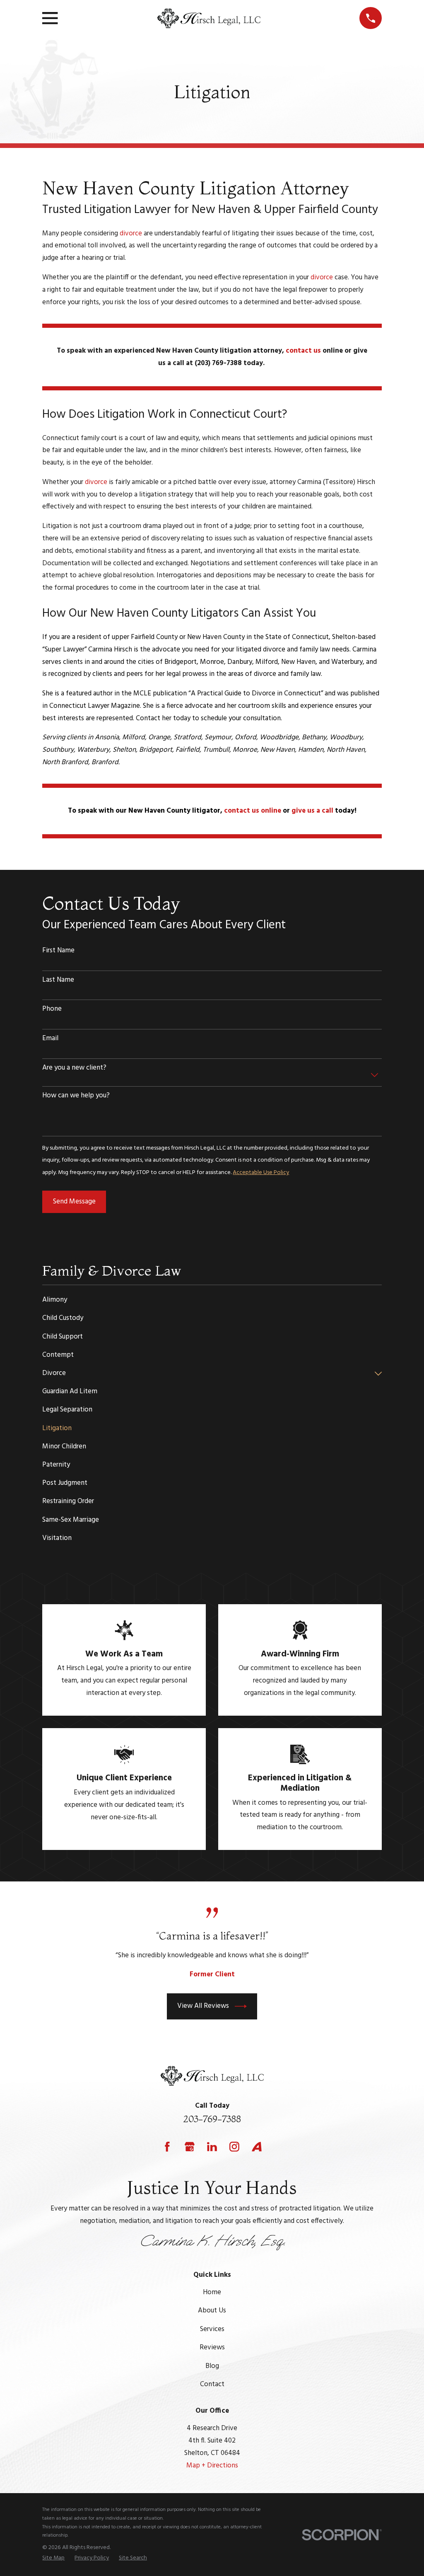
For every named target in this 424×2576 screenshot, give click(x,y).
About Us (212, 2311)
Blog (212, 2366)
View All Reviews (203, 2006)
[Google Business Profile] (190, 2147)
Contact (212, 2384)
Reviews (212, 2347)
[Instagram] (234, 2147)
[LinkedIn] (212, 2147)
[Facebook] (167, 2147)
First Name (58, 951)
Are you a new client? (74, 1068)
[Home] (208, 18)
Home (212, 2292)
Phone (52, 1009)
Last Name (58, 980)
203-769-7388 (212, 2119)
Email (50, 1039)
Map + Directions (212, 2466)
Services (212, 2329)
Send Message (74, 1202)
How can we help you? (76, 1096)
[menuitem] (212, 1300)
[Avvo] (257, 2147)
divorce (131, 234)
